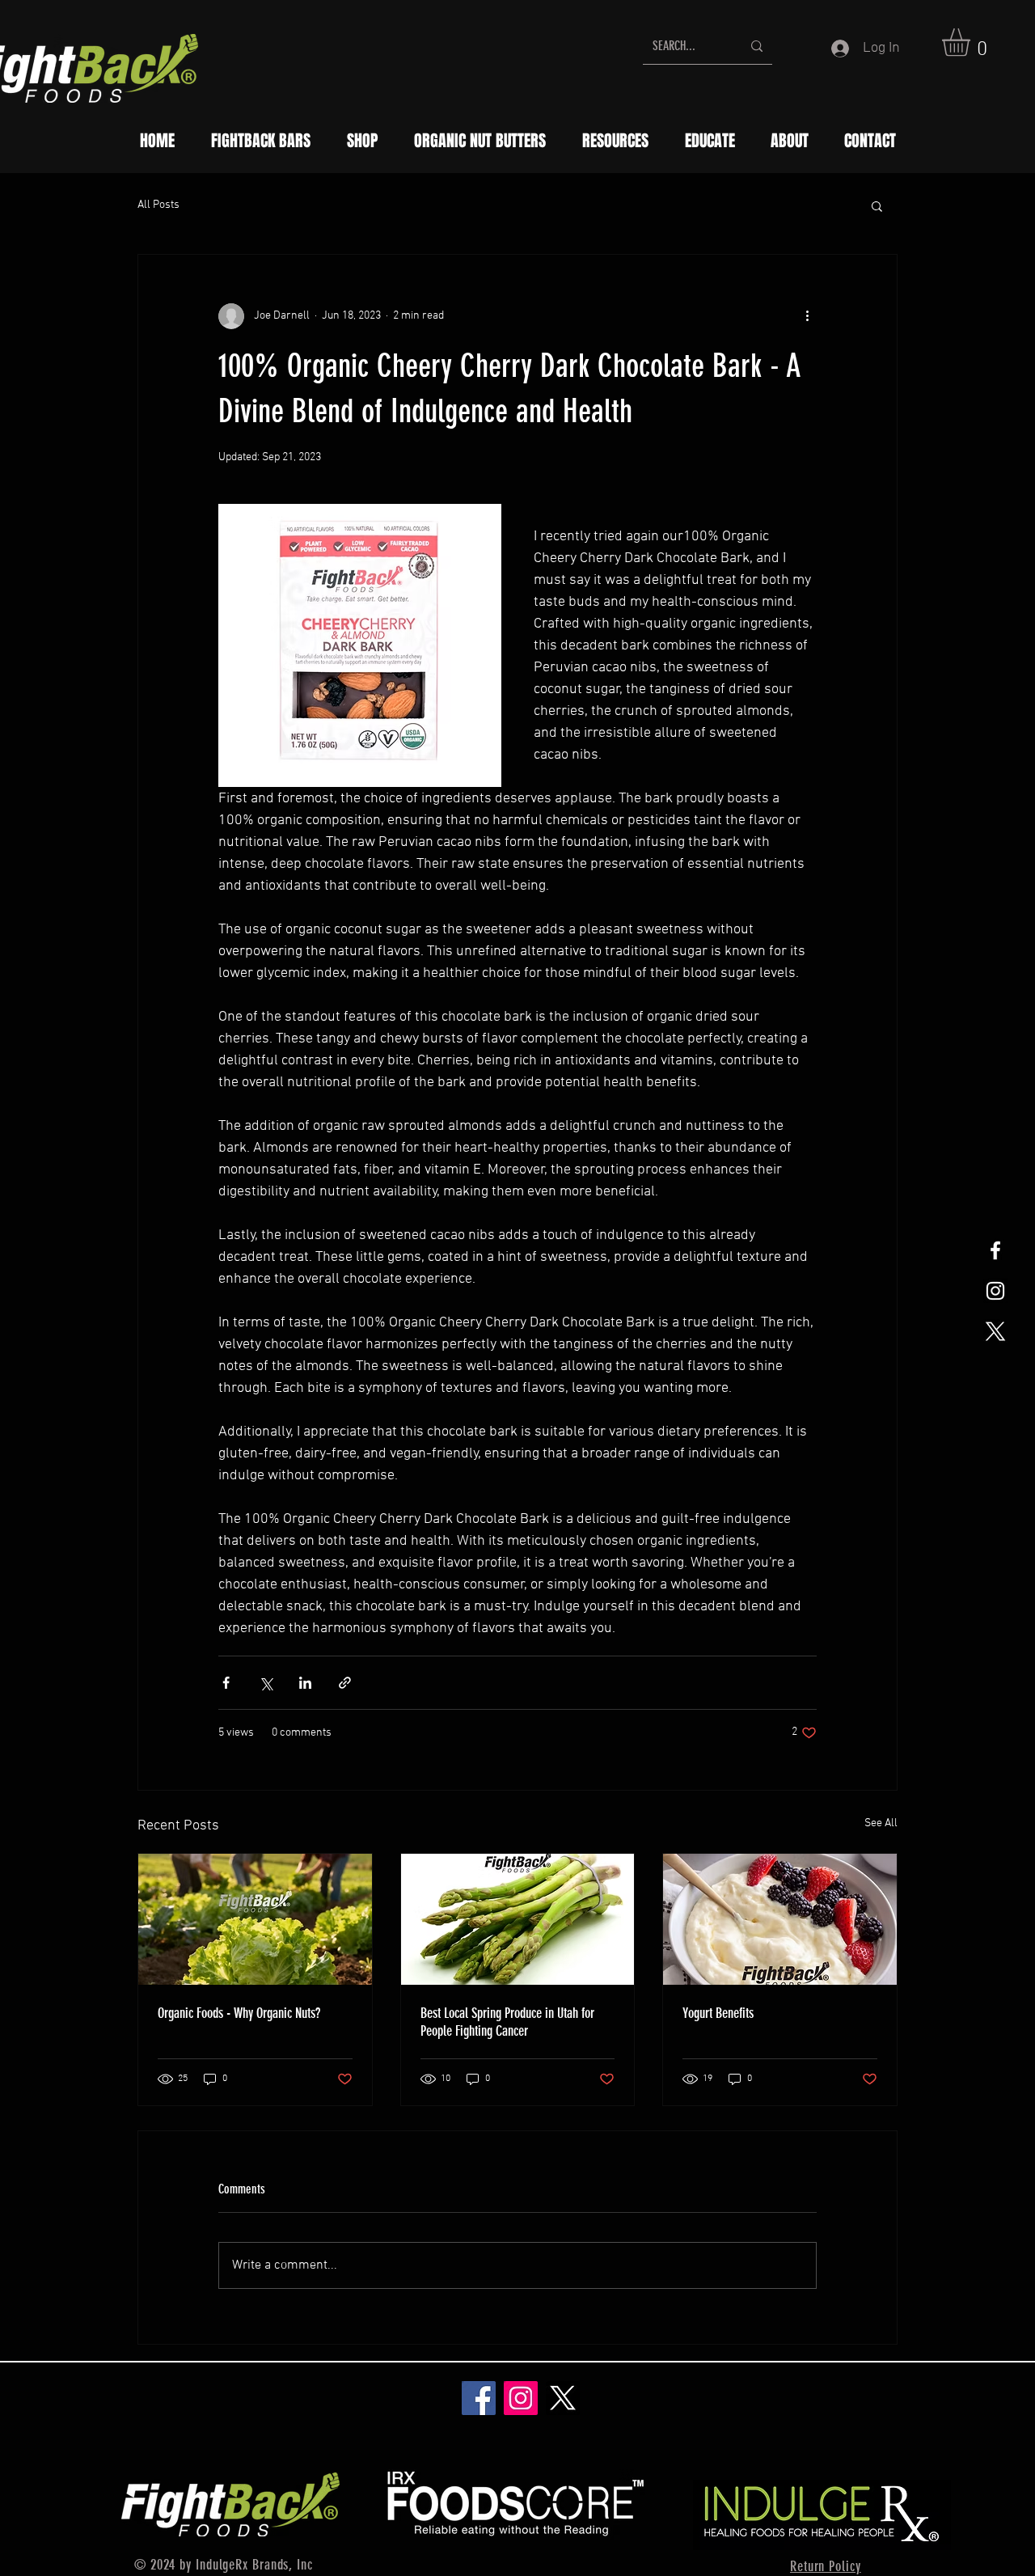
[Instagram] (521, 2398)
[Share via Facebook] (226, 1683)
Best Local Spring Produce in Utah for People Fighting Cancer (507, 2022)
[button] (972, 42)
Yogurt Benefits (718, 2013)
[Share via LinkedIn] (305, 1683)
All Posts (158, 205)
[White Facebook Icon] (995, 1250)
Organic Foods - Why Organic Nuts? (239, 2013)
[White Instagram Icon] (995, 1291)
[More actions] (807, 316)
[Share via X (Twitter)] (266, 1683)
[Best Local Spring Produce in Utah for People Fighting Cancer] (518, 1919)
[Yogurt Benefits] (780, 1919)
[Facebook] (479, 2398)
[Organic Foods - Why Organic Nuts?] (255, 1919)
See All (881, 1823)
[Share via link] (345, 1683)
